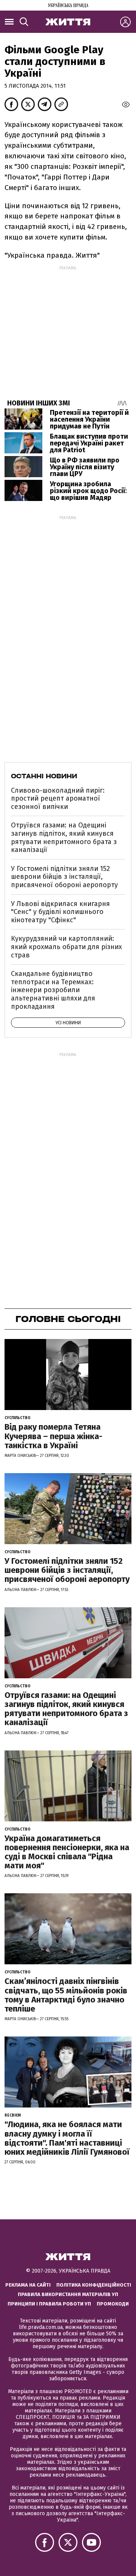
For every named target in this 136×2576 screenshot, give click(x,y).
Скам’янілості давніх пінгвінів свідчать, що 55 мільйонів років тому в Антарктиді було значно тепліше (66, 1995)
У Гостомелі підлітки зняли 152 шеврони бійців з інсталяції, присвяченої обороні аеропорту (64, 877)
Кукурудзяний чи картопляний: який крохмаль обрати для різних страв (66, 947)
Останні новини (44, 776)
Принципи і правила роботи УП (49, 2304)
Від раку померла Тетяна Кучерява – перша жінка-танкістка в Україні (53, 1436)
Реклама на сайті (28, 2285)
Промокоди (113, 2304)
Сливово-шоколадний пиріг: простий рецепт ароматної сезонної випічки (58, 799)
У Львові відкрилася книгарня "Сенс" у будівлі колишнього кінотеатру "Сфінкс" (60, 912)
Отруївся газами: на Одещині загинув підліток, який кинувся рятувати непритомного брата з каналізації (64, 837)
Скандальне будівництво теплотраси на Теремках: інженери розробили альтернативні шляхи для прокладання (53, 990)
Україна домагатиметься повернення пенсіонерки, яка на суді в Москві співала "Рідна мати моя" (67, 1852)
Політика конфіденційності (94, 2285)
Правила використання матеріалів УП (68, 2294)
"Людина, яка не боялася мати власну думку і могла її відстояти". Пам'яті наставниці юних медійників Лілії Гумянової (67, 2138)
